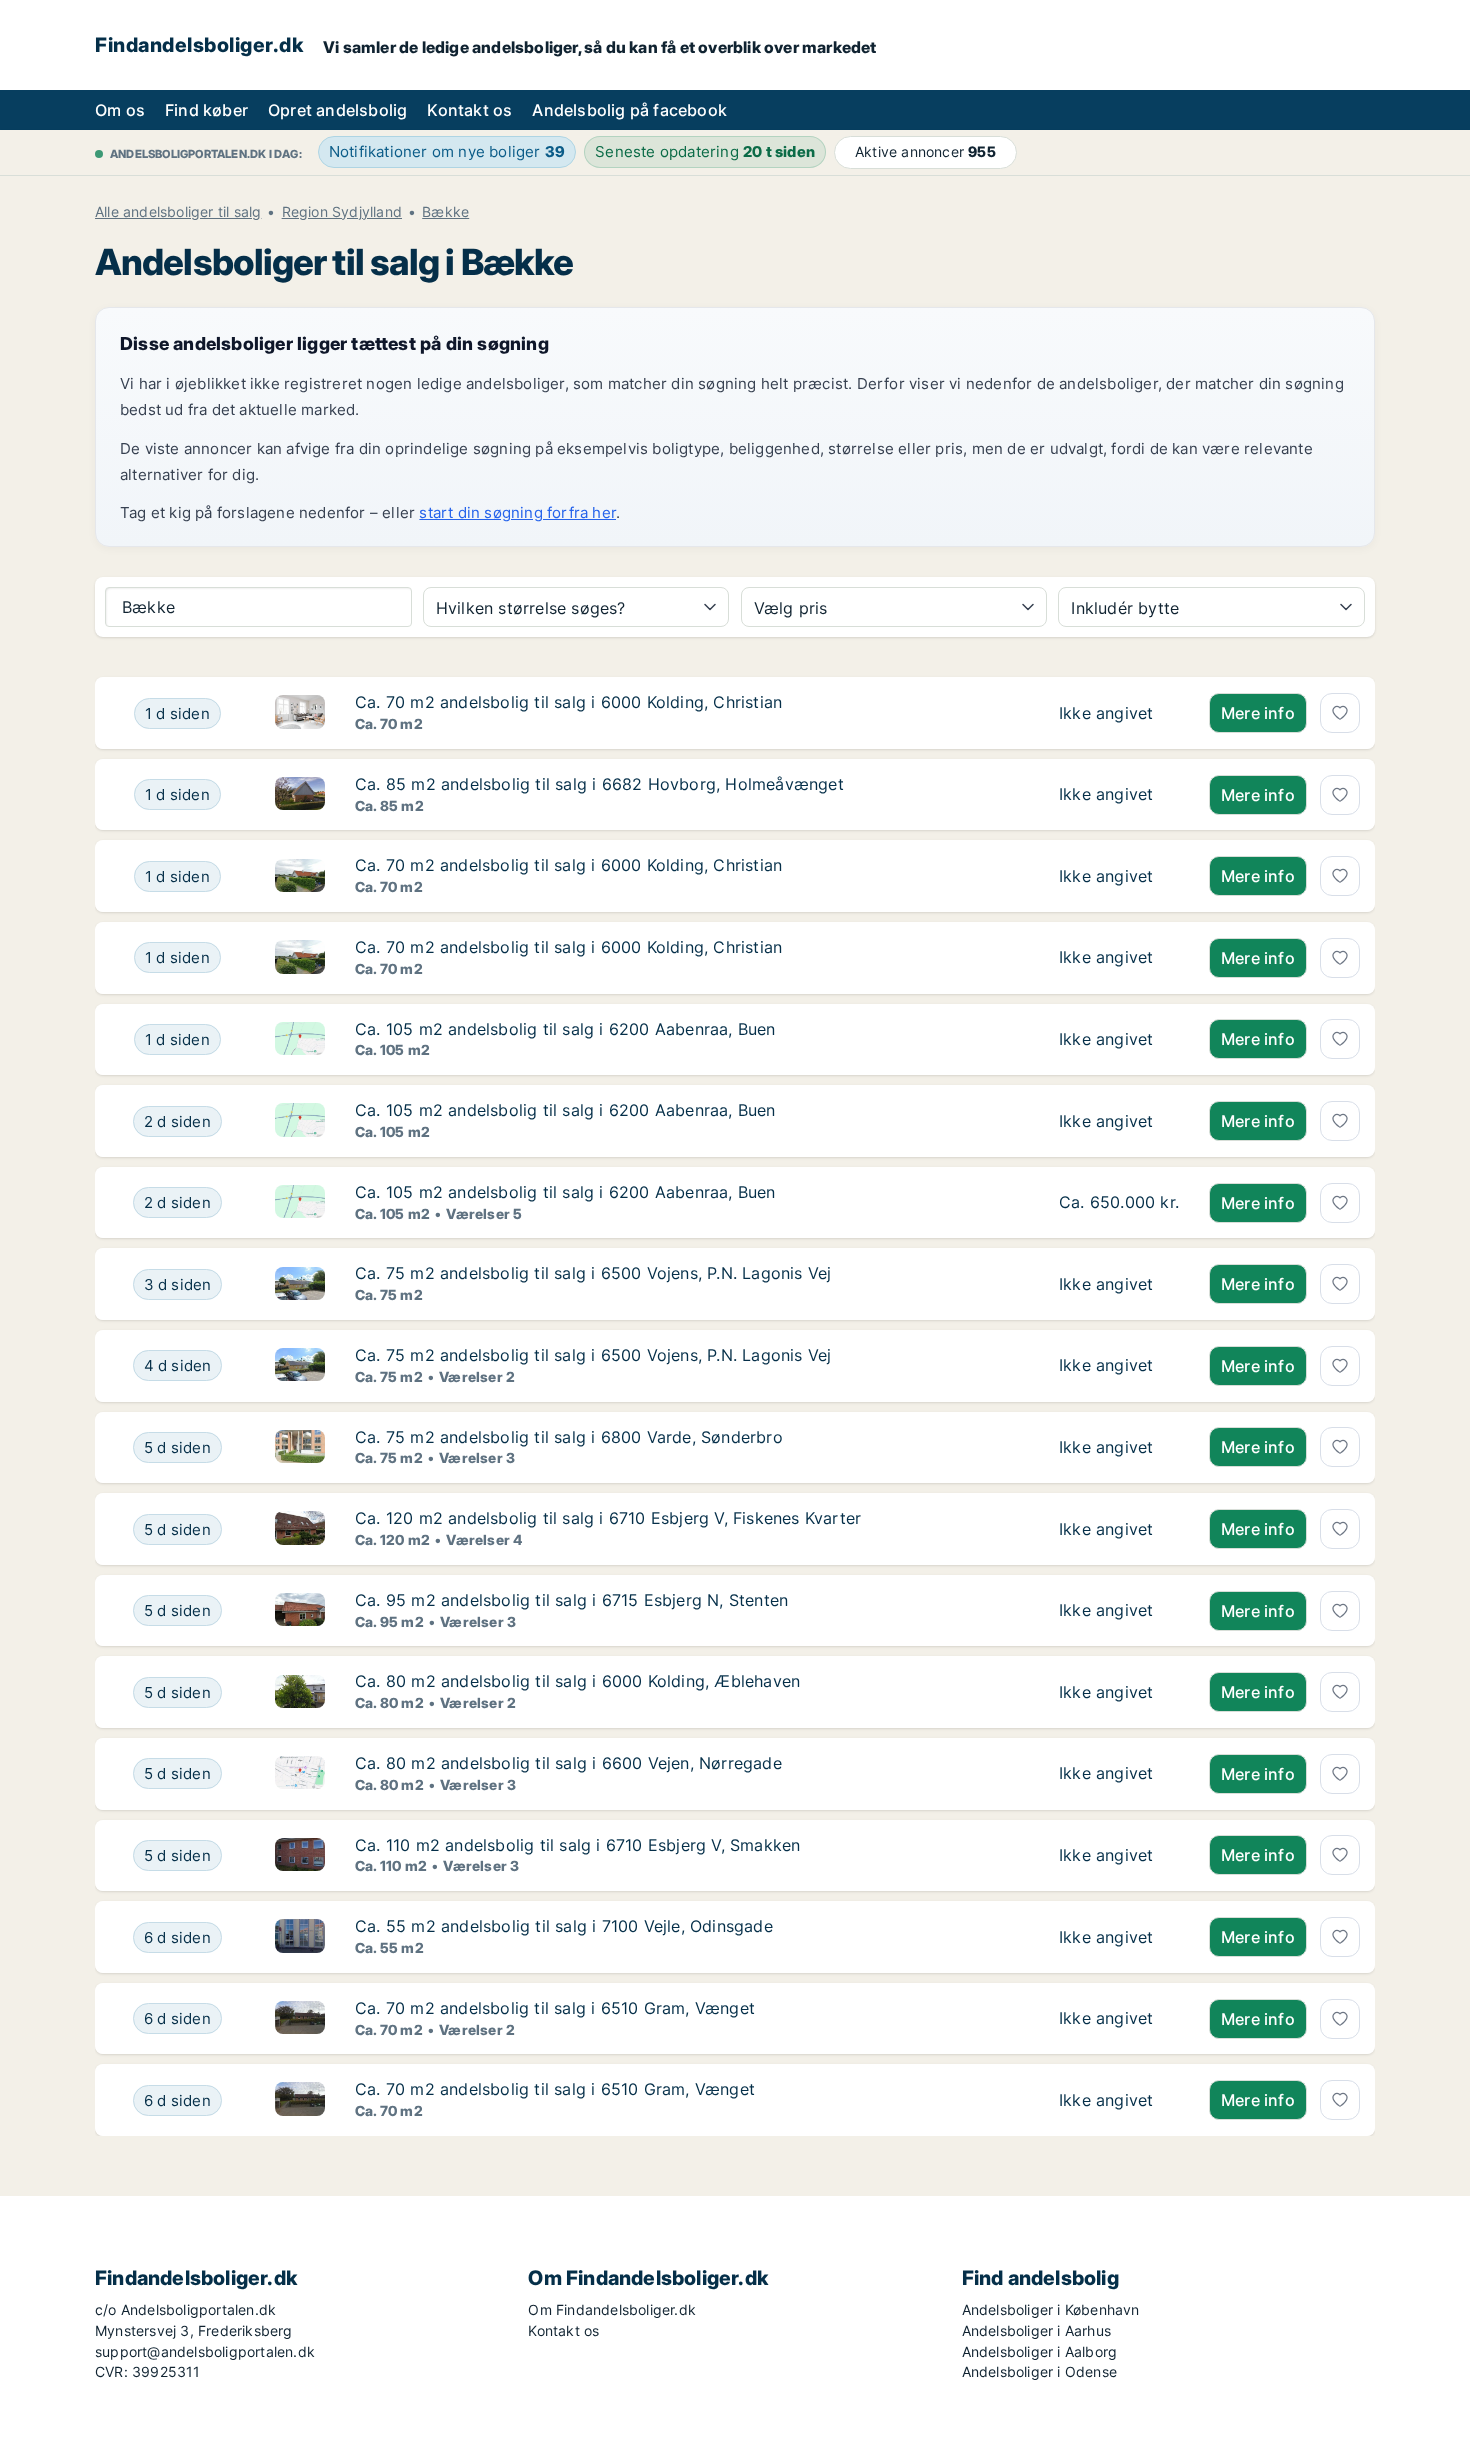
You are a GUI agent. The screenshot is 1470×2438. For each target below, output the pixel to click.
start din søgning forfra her (517, 512)
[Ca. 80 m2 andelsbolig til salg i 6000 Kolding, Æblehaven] (1119, 1692)
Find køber (206, 110)
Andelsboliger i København (1051, 2309)
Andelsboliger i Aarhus (1036, 2330)
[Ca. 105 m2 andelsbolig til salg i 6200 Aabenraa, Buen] (1119, 1040)
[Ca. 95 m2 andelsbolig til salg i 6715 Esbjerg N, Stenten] (1119, 1611)
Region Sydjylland (342, 212)
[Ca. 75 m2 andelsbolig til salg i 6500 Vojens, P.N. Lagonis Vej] (1119, 1284)
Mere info (1258, 713)
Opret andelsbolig (337, 110)
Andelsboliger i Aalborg (1040, 2351)
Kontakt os (469, 110)
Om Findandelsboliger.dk (612, 2309)
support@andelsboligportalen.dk (205, 2351)
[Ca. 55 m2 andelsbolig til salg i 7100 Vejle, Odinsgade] (1119, 1937)
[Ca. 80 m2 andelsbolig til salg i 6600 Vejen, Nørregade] (1119, 1774)
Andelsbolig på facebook (629, 110)
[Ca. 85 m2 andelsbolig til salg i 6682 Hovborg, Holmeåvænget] (1119, 795)
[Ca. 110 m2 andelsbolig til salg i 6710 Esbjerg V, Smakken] (1119, 1856)
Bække (445, 212)
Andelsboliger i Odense (1039, 2371)
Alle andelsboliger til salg (178, 212)
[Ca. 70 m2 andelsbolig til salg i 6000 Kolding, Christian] (1119, 713)
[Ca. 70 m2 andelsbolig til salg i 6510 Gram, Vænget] (1119, 2019)
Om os (120, 110)
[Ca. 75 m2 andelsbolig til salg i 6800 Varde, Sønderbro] (1119, 1448)
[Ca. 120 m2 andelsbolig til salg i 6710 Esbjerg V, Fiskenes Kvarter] (1119, 1529)
